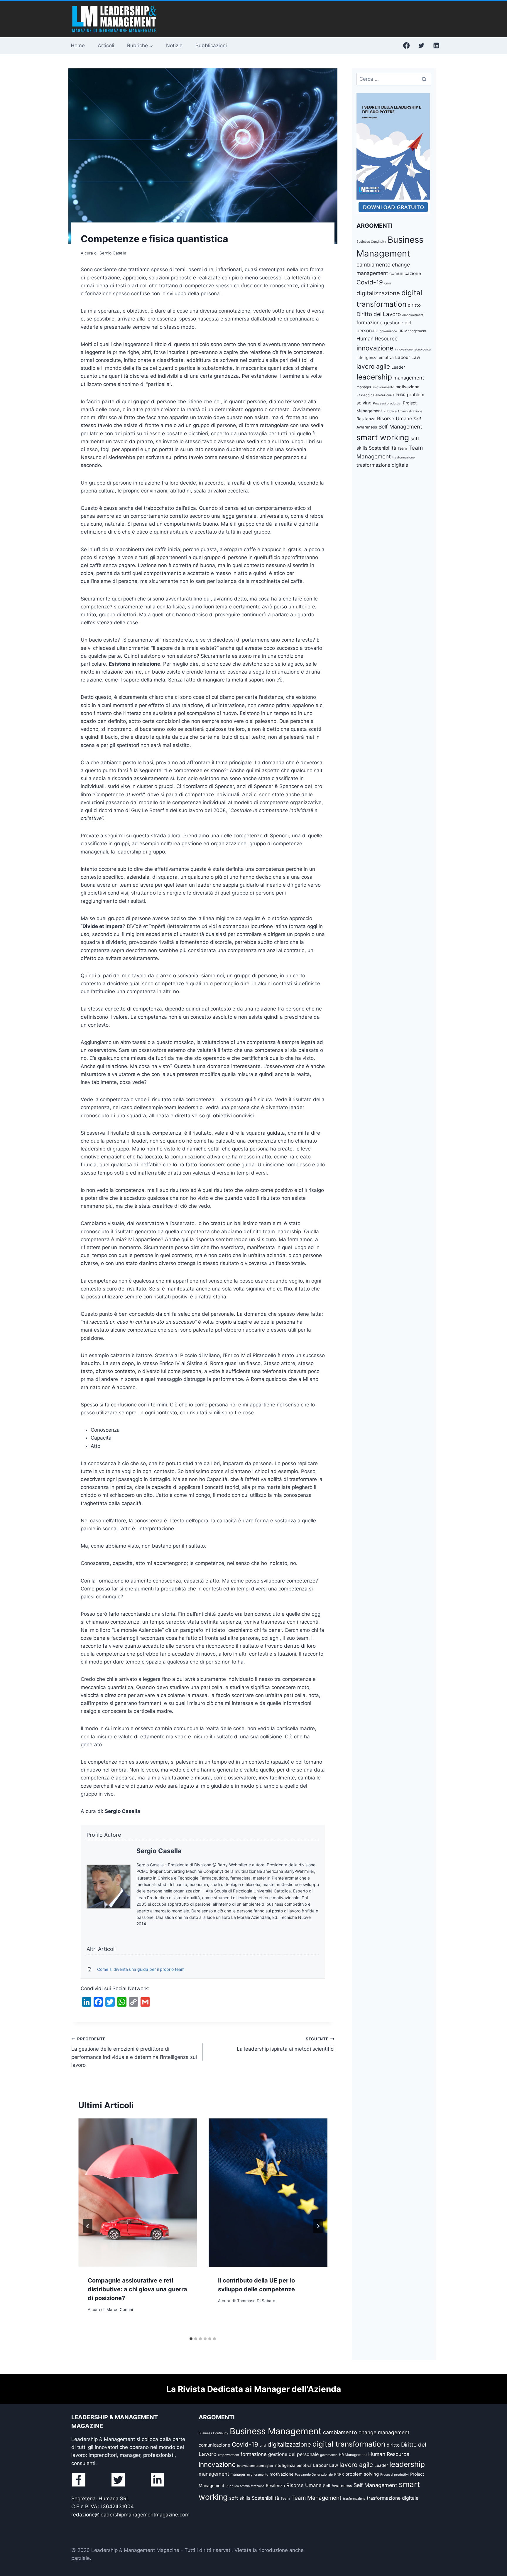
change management (384, 2432)
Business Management (276, 2431)
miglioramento (383, 387)
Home (78, 45)
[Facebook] (406, 45)
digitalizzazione (378, 293)
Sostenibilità (382, 448)
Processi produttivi (387, 403)
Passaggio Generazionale (375, 395)
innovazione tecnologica (413, 349)
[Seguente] (318, 2226)
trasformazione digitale (382, 465)
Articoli (106, 45)
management (409, 378)
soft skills (240, 2498)
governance (388, 331)
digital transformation (349, 2444)
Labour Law (408, 357)
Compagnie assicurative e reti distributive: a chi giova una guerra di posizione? (137, 2289)
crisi (388, 283)
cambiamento (374, 265)
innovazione (375, 348)
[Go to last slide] (88, 2226)
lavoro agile (373, 366)
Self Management (400, 427)
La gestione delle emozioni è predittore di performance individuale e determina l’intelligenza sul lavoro (134, 2052)
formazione (370, 323)
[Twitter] (421, 45)
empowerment (413, 315)
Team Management (316, 2498)
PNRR (401, 395)
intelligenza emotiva (375, 357)
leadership (374, 377)
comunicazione (405, 273)
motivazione (407, 387)
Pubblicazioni (211, 45)
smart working (383, 437)
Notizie (174, 45)
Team (402, 448)
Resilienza (366, 419)
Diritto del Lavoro (379, 314)
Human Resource (377, 339)
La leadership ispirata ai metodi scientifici (285, 2044)
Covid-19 (370, 282)
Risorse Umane (395, 419)
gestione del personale (293, 2454)
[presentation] (138, 2193)
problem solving (362, 2474)
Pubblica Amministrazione (403, 411)
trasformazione (403, 457)
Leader (398, 367)
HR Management (412, 331)
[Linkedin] (436, 45)
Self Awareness (338, 2486)
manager (364, 387)
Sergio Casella (159, 1851)
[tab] (191, 2339)
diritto (414, 305)
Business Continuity (371, 242)
